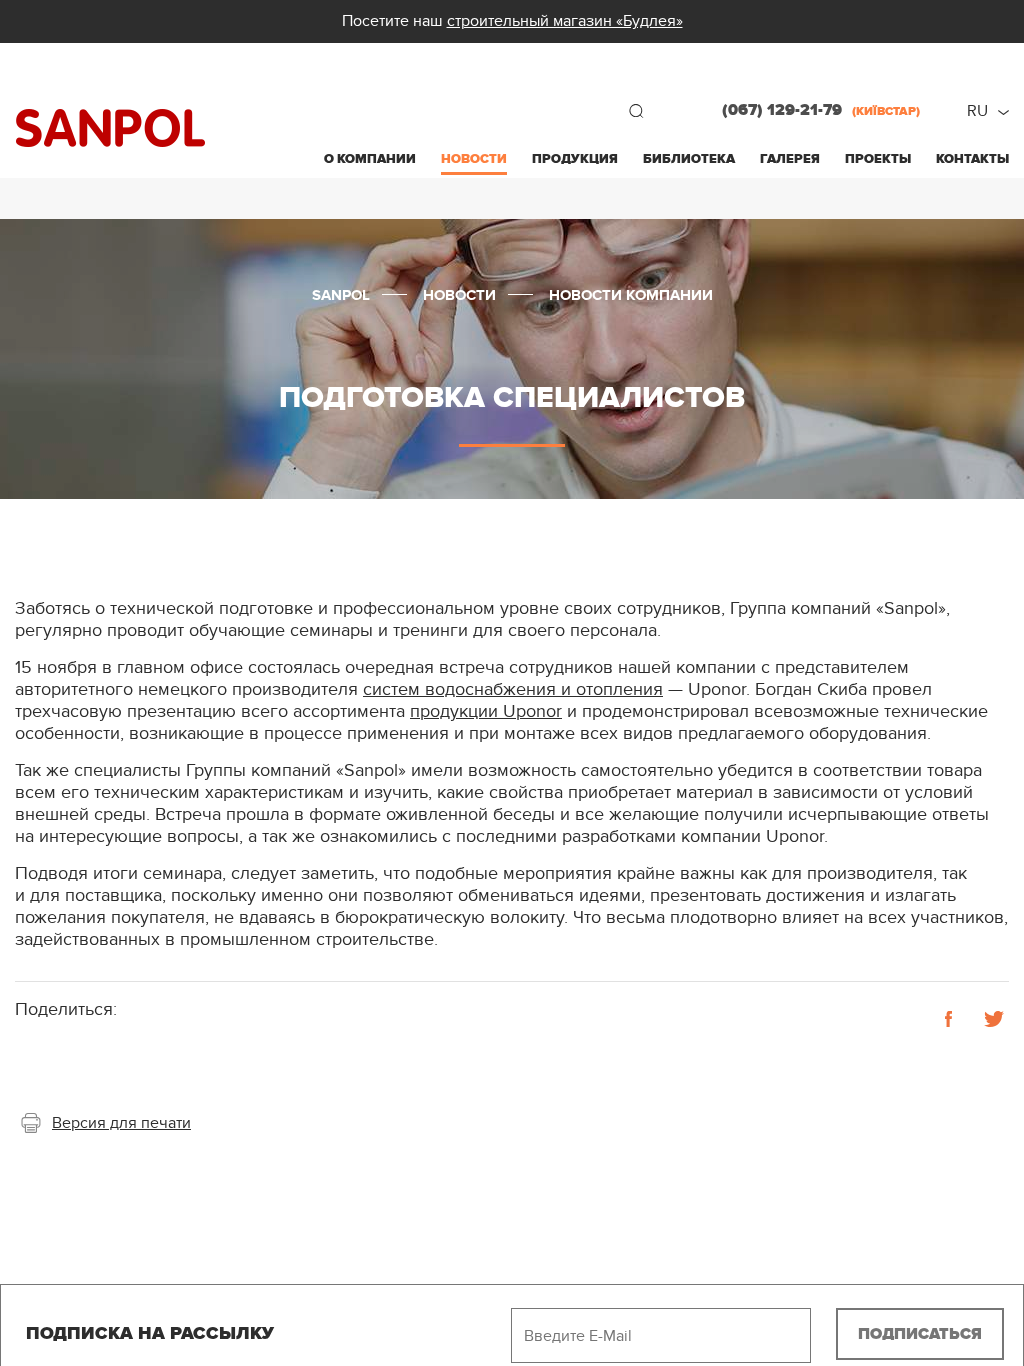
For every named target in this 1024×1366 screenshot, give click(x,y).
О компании (370, 159)
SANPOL (110, 128)
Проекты (878, 159)
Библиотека (689, 159)
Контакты (972, 159)
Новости (474, 159)
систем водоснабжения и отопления (513, 689)
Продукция (575, 159)
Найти (636, 111)
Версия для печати (121, 1123)
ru (977, 111)
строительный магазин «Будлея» (565, 21)
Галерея (790, 159)
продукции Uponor (486, 711)
